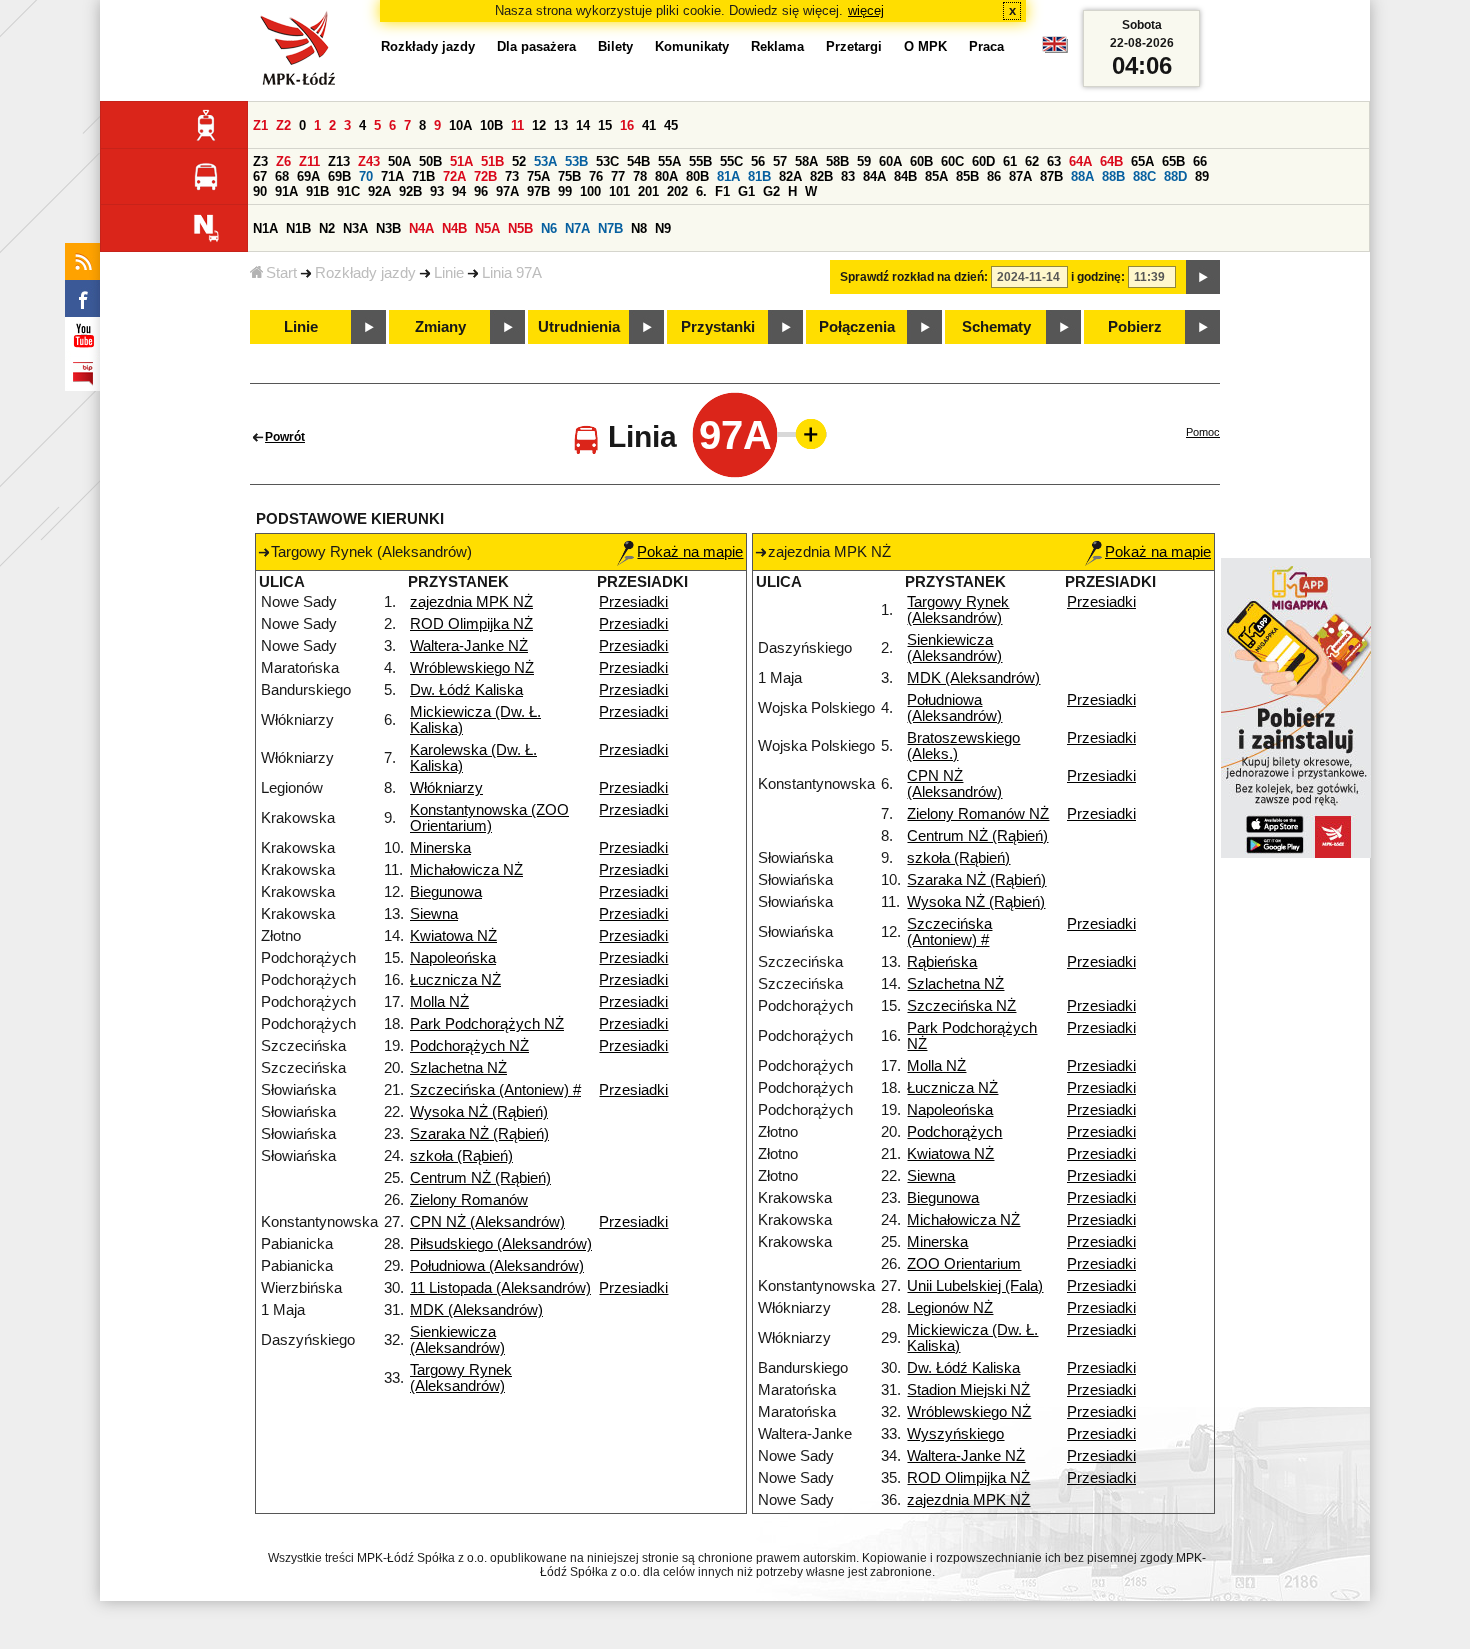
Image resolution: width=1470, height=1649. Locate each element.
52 (519, 161)
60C (952, 161)
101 (619, 191)
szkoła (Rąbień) (461, 1156)
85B (967, 176)
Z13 (339, 161)
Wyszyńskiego (955, 1434)
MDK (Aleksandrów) (476, 1310)
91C (348, 191)
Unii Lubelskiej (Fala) (975, 1286)
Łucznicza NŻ (455, 980)
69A (308, 176)
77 (618, 176)
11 (517, 125)
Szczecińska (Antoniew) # (495, 1090)
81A (728, 176)
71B (423, 176)
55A (669, 161)
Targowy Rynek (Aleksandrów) (461, 1378)
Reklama (777, 46)
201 (648, 191)
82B (821, 176)
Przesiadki (633, 602)
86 (994, 176)
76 (596, 176)
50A (399, 161)
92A (379, 191)
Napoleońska (453, 958)
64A (1080, 161)
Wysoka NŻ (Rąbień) (479, 1112)
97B (538, 191)
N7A (577, 228)
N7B (610, 228)
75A (538, 176)
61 (1010, 161)
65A (1142, 161)
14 (583, 125)
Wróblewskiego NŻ (472, 668)
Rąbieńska (942, 962)
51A (461, 161)
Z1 (260, 125)
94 (459, 191)
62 (1032, 161)
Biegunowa (446, 892)
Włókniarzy (446, 788)
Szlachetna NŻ (458, 1068)
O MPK (925, 46)
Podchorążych (954, 1132)
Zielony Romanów (469, 1200)
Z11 (309, 161)
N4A (421, 228)
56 (758, 161)
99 (565, 191)
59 (864, 161)
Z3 (260, 161)
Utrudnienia (579, 327)
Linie (449, 273)
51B (492, 161)
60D (983, 161)
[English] (1055, 49)
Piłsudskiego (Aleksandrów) (501, 1244)
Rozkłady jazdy (365, 273)
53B (576, 161)
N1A (265, 228)
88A (1082, 176)
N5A (487, 228)
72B (485, 176)
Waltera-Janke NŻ (469, 646)
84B (905, 176)
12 (539, 125)
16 (627, 125)
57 (780, 161)
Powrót (285, 437)
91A (286, 191)
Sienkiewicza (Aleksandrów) (457, 1340)
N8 (639, 228)
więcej (866, 10)
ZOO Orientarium (964, 1264)
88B (1113, 176)
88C (1144, 176)
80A (666, 176)
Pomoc (1203, 432)
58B (837, 161)
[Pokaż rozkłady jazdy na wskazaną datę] (1203, 277)
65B (1173, 161)
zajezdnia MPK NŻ (471, 602)
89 (1202, 176)
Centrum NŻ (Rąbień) (480, 1178)
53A (545, 161)
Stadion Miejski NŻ (968, 1390)
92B (410, 191)
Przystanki (718, 327)
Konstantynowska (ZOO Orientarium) (489, 818)
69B (339, 176)
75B (569, 176)
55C (731, 161)
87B (1051, 176)
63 (1054, 161)
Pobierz (1135, 327)
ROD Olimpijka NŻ (471, 624)
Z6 (283, 161)
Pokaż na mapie (690, 552)
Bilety (615, 46)
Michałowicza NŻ (466, 870)
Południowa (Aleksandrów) (497, 1266)
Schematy (996, 327)
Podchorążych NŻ (469, 1046)
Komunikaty (692, 46)
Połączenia (857, 327)
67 (260, 176)
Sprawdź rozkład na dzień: (914, 277)
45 (671, 125)
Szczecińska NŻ (961, 1006)
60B (921, 161)
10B (491, 125)
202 (677, 191)
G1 (746, 191)
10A (460, 125)
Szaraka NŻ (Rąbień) (479, 1134)
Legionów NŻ (950, 1308)
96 (481, 191)
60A (890, 161)
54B (638, 161)
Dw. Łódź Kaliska (466, 690)
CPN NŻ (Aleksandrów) (487, 1222)
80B (697, 176)
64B (1111, 161)
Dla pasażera (536, 46)
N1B (298, 228)
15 (605, 125)
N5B (520, 228)
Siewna (434, 914)
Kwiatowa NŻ (453, 936)
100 (590, 191)
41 (649, 125)
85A (936, 176)
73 (512, 176)
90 (260, 191)
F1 (722, 191)
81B (759, 176)
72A (454, 176)
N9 (663, 228)
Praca (986, 46)
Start (281, 273)
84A (874, 176)
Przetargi (854, 46)
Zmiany (440, 327)
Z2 (283, 125)
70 (366, 176)
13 (561, 125)
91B (317, 191)
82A (790, 176)
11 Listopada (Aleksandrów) (500, 1288)
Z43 (369, 161)
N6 (549, 228)
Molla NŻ (439, 1002)
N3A (355, 228)
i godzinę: (1098, 277)
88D (1175, 176)
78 (640, 176)
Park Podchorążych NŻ (487, 1024)
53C (607, 161)
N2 (327, 228)
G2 (771, 191)
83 (848, 176)
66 (1200, 161)
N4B (454, 228)
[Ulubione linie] (805, 434)
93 (437, 191)
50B (430, 161)
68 (282, 176)
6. (701, 191)
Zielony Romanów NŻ (978, 814)
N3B (388, 228)
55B (700, 161)
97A (507, 191)
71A (392, 176)
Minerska (440, 848)
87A (1020, 176)
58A (806, 161)
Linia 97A (512, 273)
